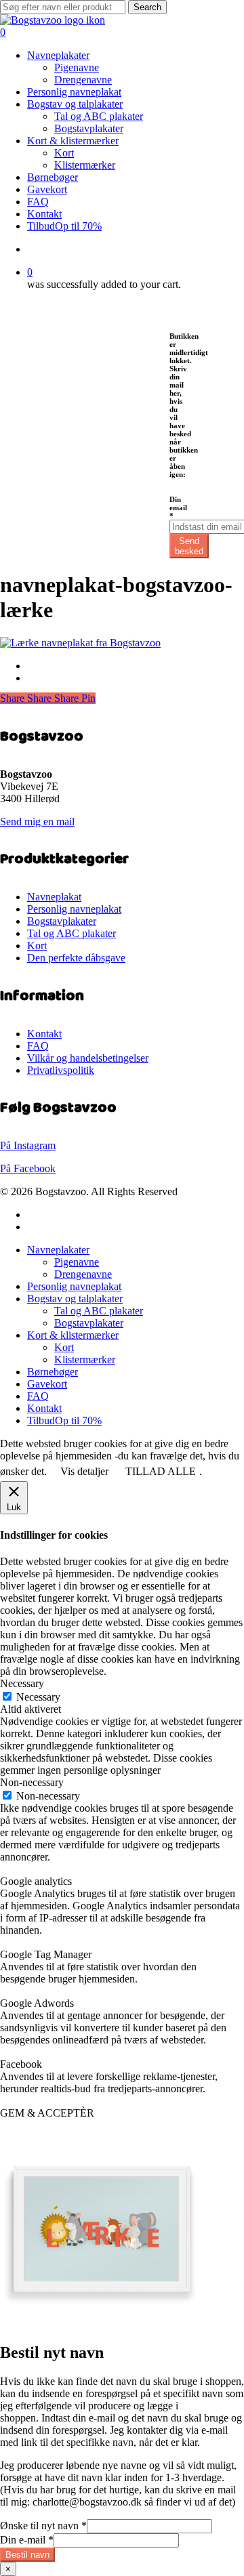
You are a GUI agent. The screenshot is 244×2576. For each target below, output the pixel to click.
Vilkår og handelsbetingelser (88, 1058)
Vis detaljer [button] (84, 1471)
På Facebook (28, 1168)
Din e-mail (27, 2540)
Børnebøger (53, 1372)
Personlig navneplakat (74, 909)
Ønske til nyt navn (43, 2526)
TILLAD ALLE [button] (161, 1471)
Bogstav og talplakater (75, 1299)
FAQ (38, 1046)
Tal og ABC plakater (72, 933)
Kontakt (44, 1034)
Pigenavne (77, 1262)
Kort (37, 946)
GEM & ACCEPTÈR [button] (47, 2113)
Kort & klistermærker (73, 1335)
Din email (178, 507)
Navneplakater (58, 1250)
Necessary (38, 1697)
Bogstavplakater (62, 921)
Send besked (189, 546)
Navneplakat (54, 897)
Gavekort (47, 1384)
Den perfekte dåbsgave (76, 958)
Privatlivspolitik (61, 1070)
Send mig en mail (37, 822)
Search (147, 7)
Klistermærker (85, 1359)
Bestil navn (27, 2555)
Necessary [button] (22, 1683)
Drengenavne (83, 1274)
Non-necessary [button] (32, 1782)
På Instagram (28, 1145)
